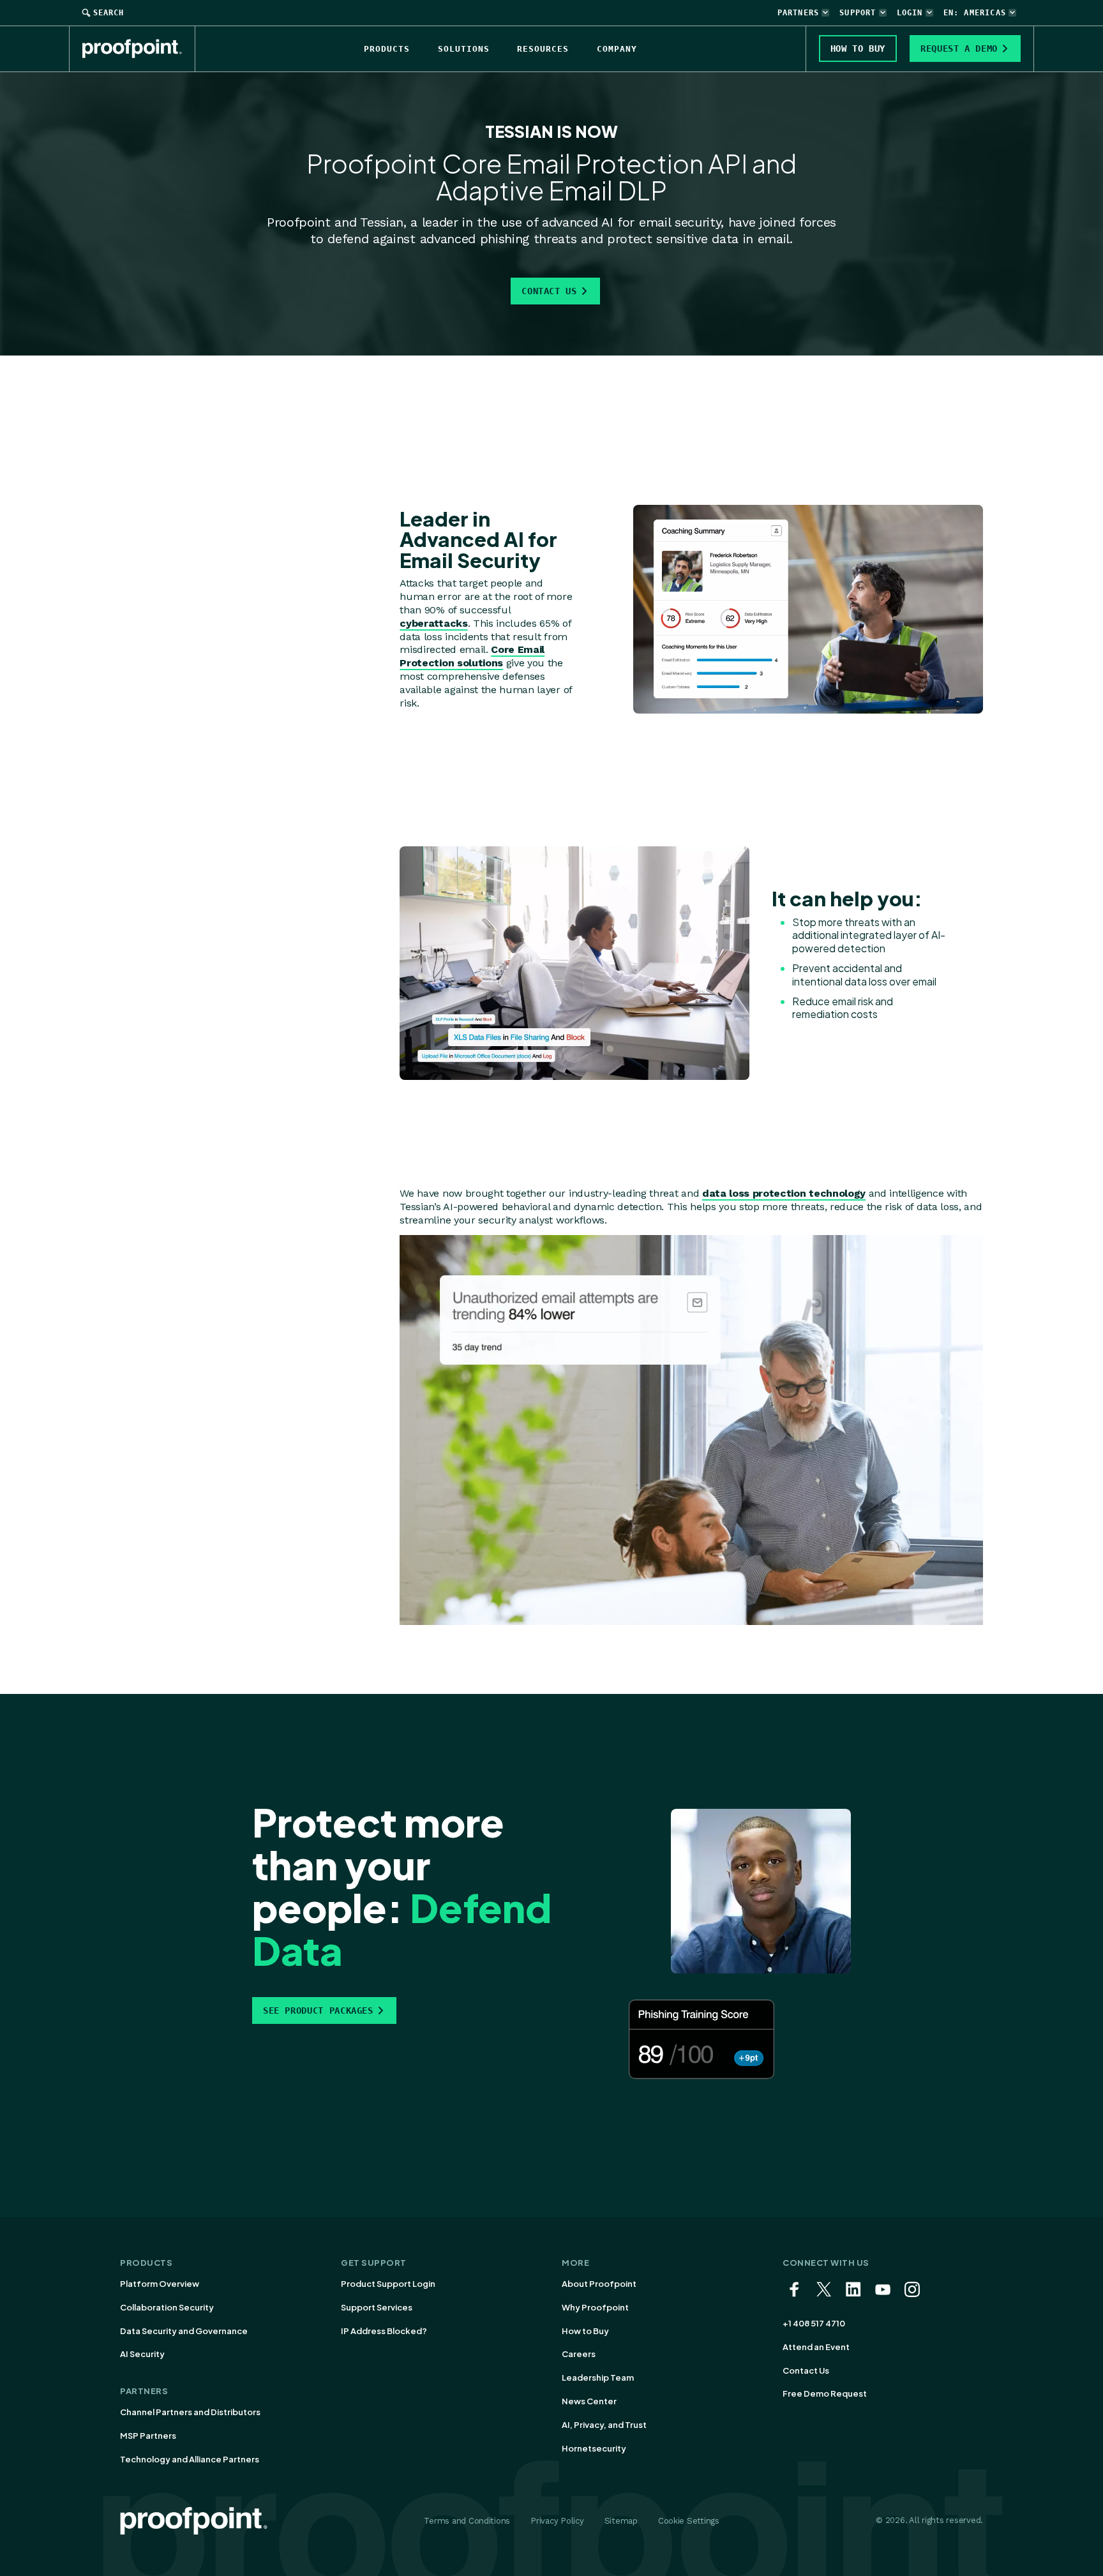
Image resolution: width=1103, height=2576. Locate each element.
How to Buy (585, 2331)
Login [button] (910, 13)
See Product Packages (318, 2011)
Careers (579, 2354)
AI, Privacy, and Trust (604, 2425)
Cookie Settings (689, 2521)
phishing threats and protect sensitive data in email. (636, 239)
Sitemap (621, 2521)
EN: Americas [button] (975, 13)
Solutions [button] (464, 49)
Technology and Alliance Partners (190, 2459)
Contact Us (549, 291)
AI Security (142, 2354)
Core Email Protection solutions (472, 656)
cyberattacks (433, 623)
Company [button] (617, 49)
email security (680, 222)
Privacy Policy (557, 2521)
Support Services (377, 2307)
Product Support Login (388, 2284)
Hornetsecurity (594, 2448)
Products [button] (387, 49)
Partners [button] (799, 13)
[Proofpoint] (139, 49)
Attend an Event (816, 2347)
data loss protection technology (784, 1193)
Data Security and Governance (184, 2331)
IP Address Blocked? (384, 2331)
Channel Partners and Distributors (190, 2412)
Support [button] (858, 13)
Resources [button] (543, 49)
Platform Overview (160, 2284)
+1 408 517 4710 (814, 2323)
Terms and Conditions (467, 2521)
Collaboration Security (167, 2307)
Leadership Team (598, 2378)
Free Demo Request (825, 2393)
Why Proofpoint (595, 2307)
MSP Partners (148, 2436)
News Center (589, 2401)
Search (109, 13)
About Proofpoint (599, 2284)
